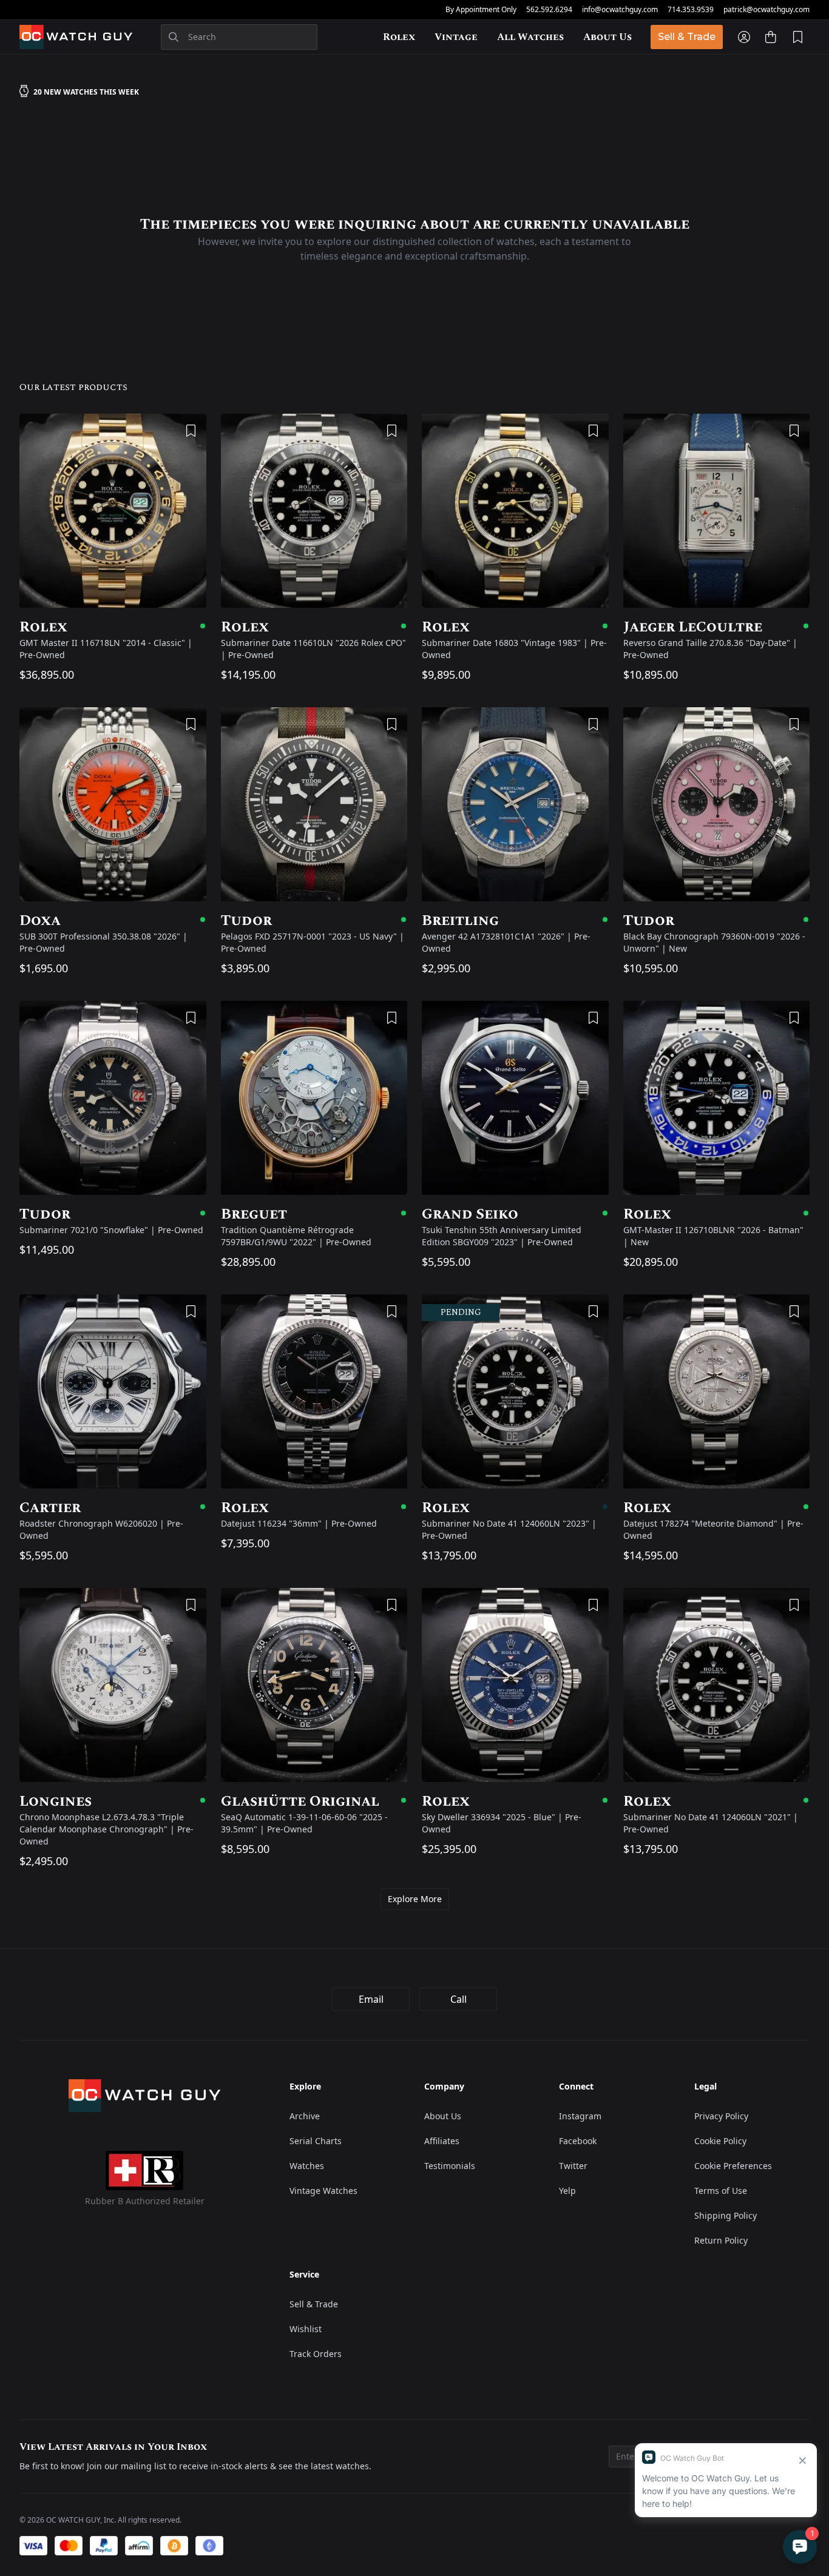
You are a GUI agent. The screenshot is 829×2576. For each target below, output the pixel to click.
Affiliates (442, 2141)
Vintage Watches (323, 2191)
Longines (113, 1801)
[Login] (744, 37)
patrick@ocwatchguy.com (766, 10)
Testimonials (450, 2166)
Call (458, 1999)
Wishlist (306, 2329)
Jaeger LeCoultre (717, 627)
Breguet (314, 1214)
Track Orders (316, 2354)
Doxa (113, 921)
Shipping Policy (726, 2215)
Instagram (580, 2116)
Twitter (573, 2166)
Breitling (515, 921)
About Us (607, 37)
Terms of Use (721, 2191)
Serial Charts (316, 2141)
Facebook (578, 2141)
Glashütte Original (314, 1801)
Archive (305, 2116)
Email (371, 1999)
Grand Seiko (515, 1214)
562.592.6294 (549, 10)
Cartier (113, 1508)
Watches (307, 2166)
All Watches (530, 37)
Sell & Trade (687, 37)
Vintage (456, 37)
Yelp (567, 2191)
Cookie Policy (720, 2141)
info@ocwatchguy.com (620, 10)
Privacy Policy (721, 2116)
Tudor (314, 921)
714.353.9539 (691, 10)
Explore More (415, 1899)
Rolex (399, 37)
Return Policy (721, 2240)
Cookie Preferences (733, 2166)
